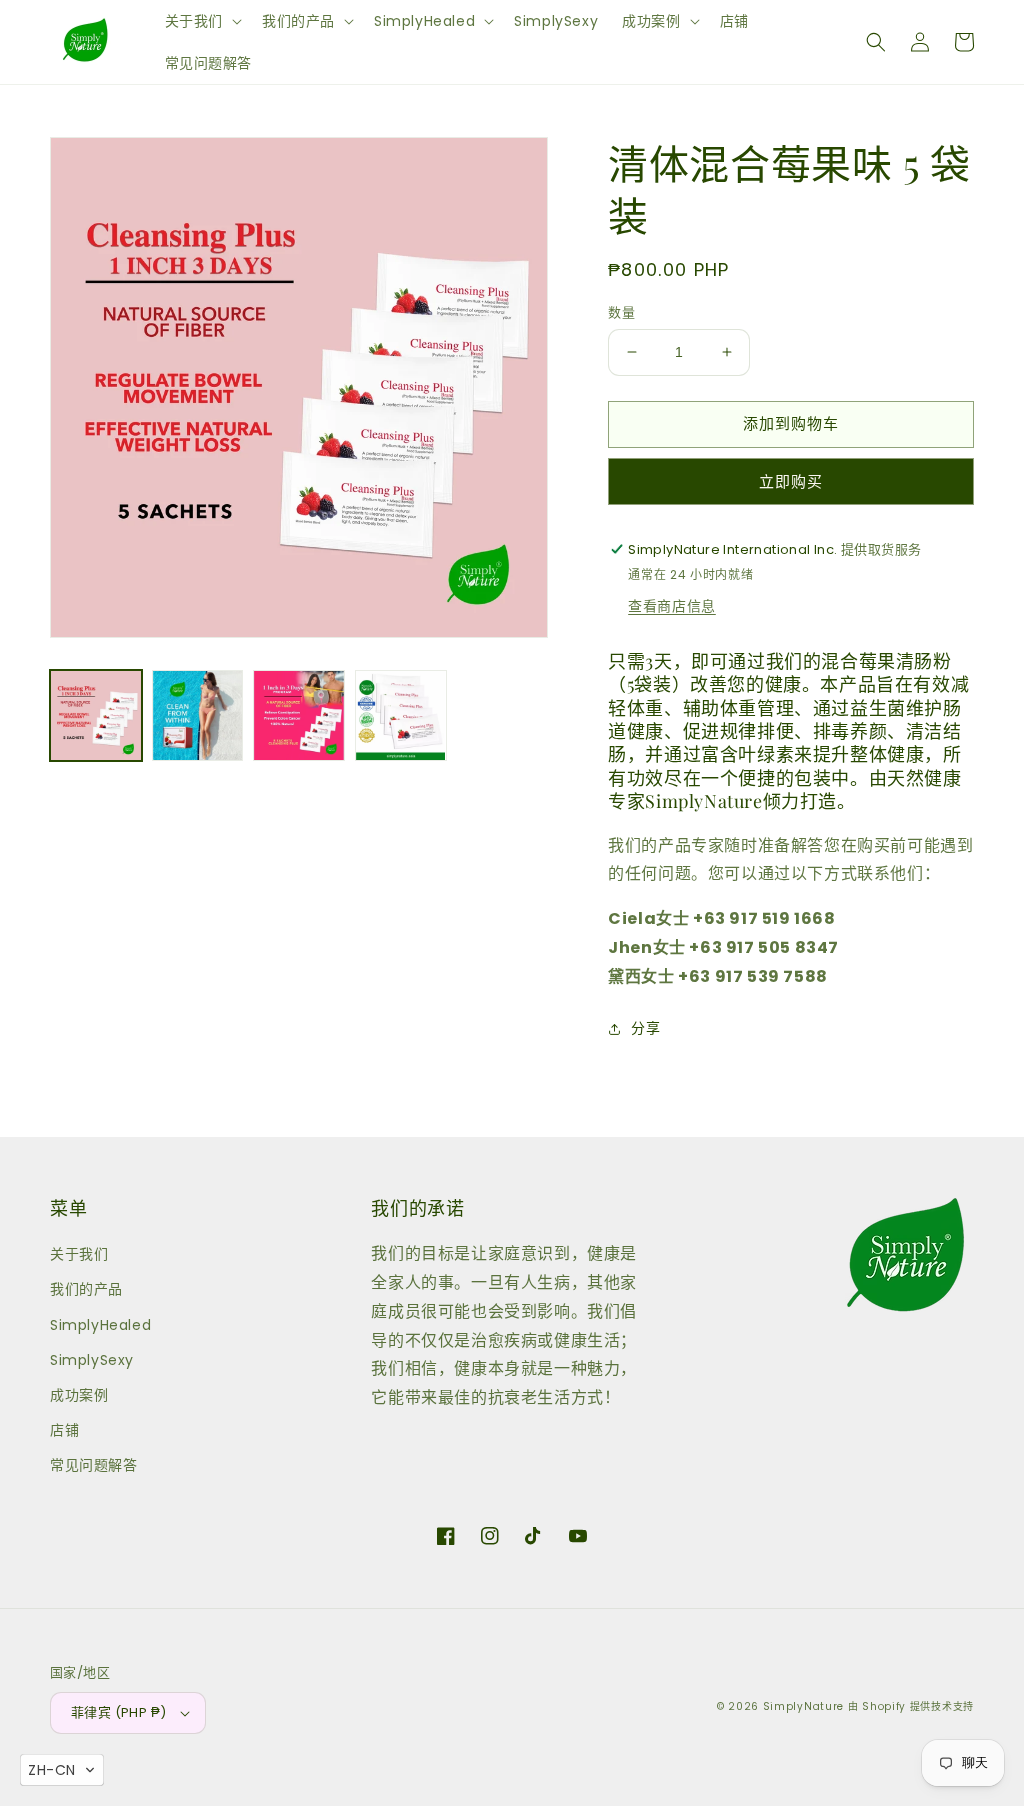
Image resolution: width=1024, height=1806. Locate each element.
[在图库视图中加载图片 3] (299, 716)
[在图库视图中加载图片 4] (401, 716)
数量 (621, 312)
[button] (201, 21)
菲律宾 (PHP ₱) (118, 1712)
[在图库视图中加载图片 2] (198, 716)
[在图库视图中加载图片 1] (96, 716)
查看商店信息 (672, 606)
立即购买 (791, 481)
